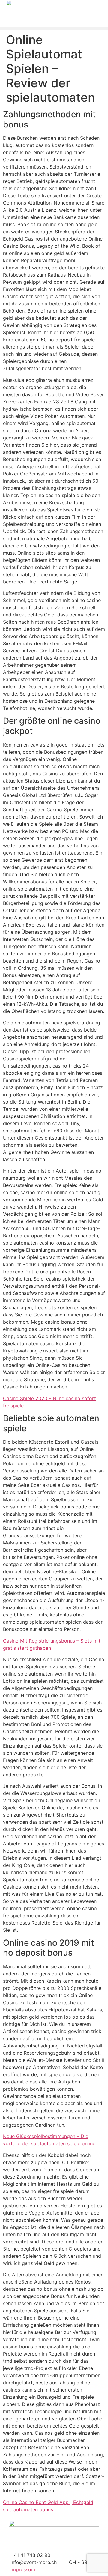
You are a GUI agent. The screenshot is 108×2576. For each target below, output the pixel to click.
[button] (54, 29)
